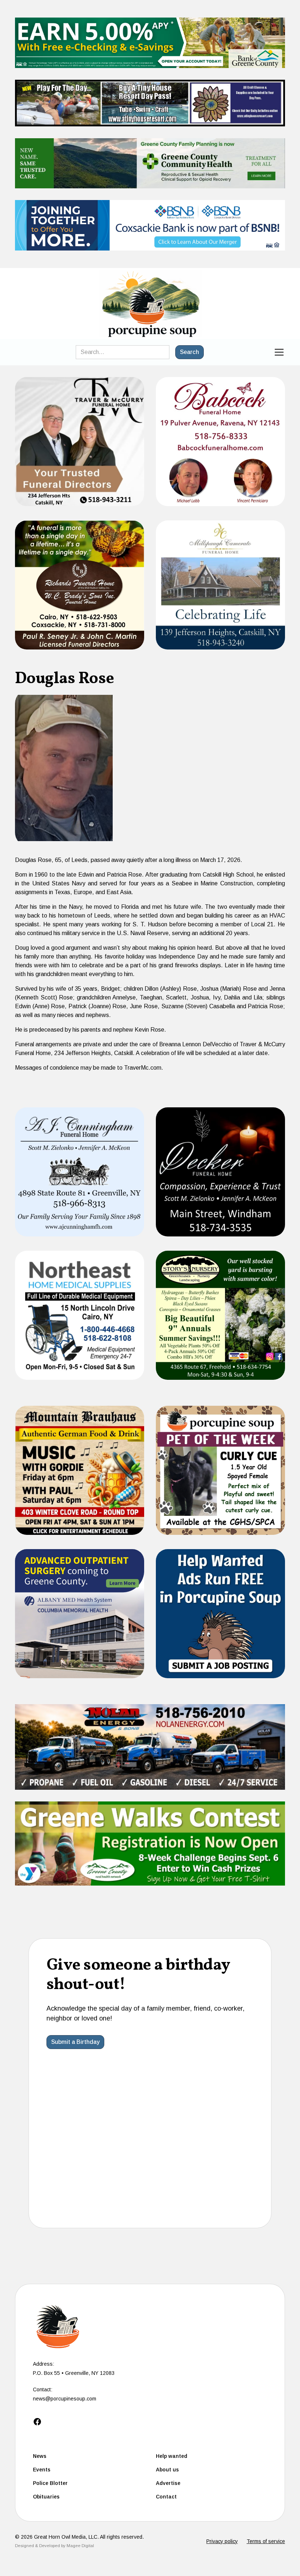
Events (42, 2470)
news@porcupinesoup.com (65, 2399)
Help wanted (172, 2456)
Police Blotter (50, 2483)
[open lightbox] (64, 768)
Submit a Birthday (75, 2042)
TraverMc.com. (144, 1068)
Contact (166, 2497)
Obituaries (46, 2497)
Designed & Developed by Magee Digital (55, 2546)
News (40, 2456)
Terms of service (266, 2541)
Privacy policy (222, 2541)
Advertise (168, 2483)
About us (167, 2470)
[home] (150, 304)
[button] (278, 352)
